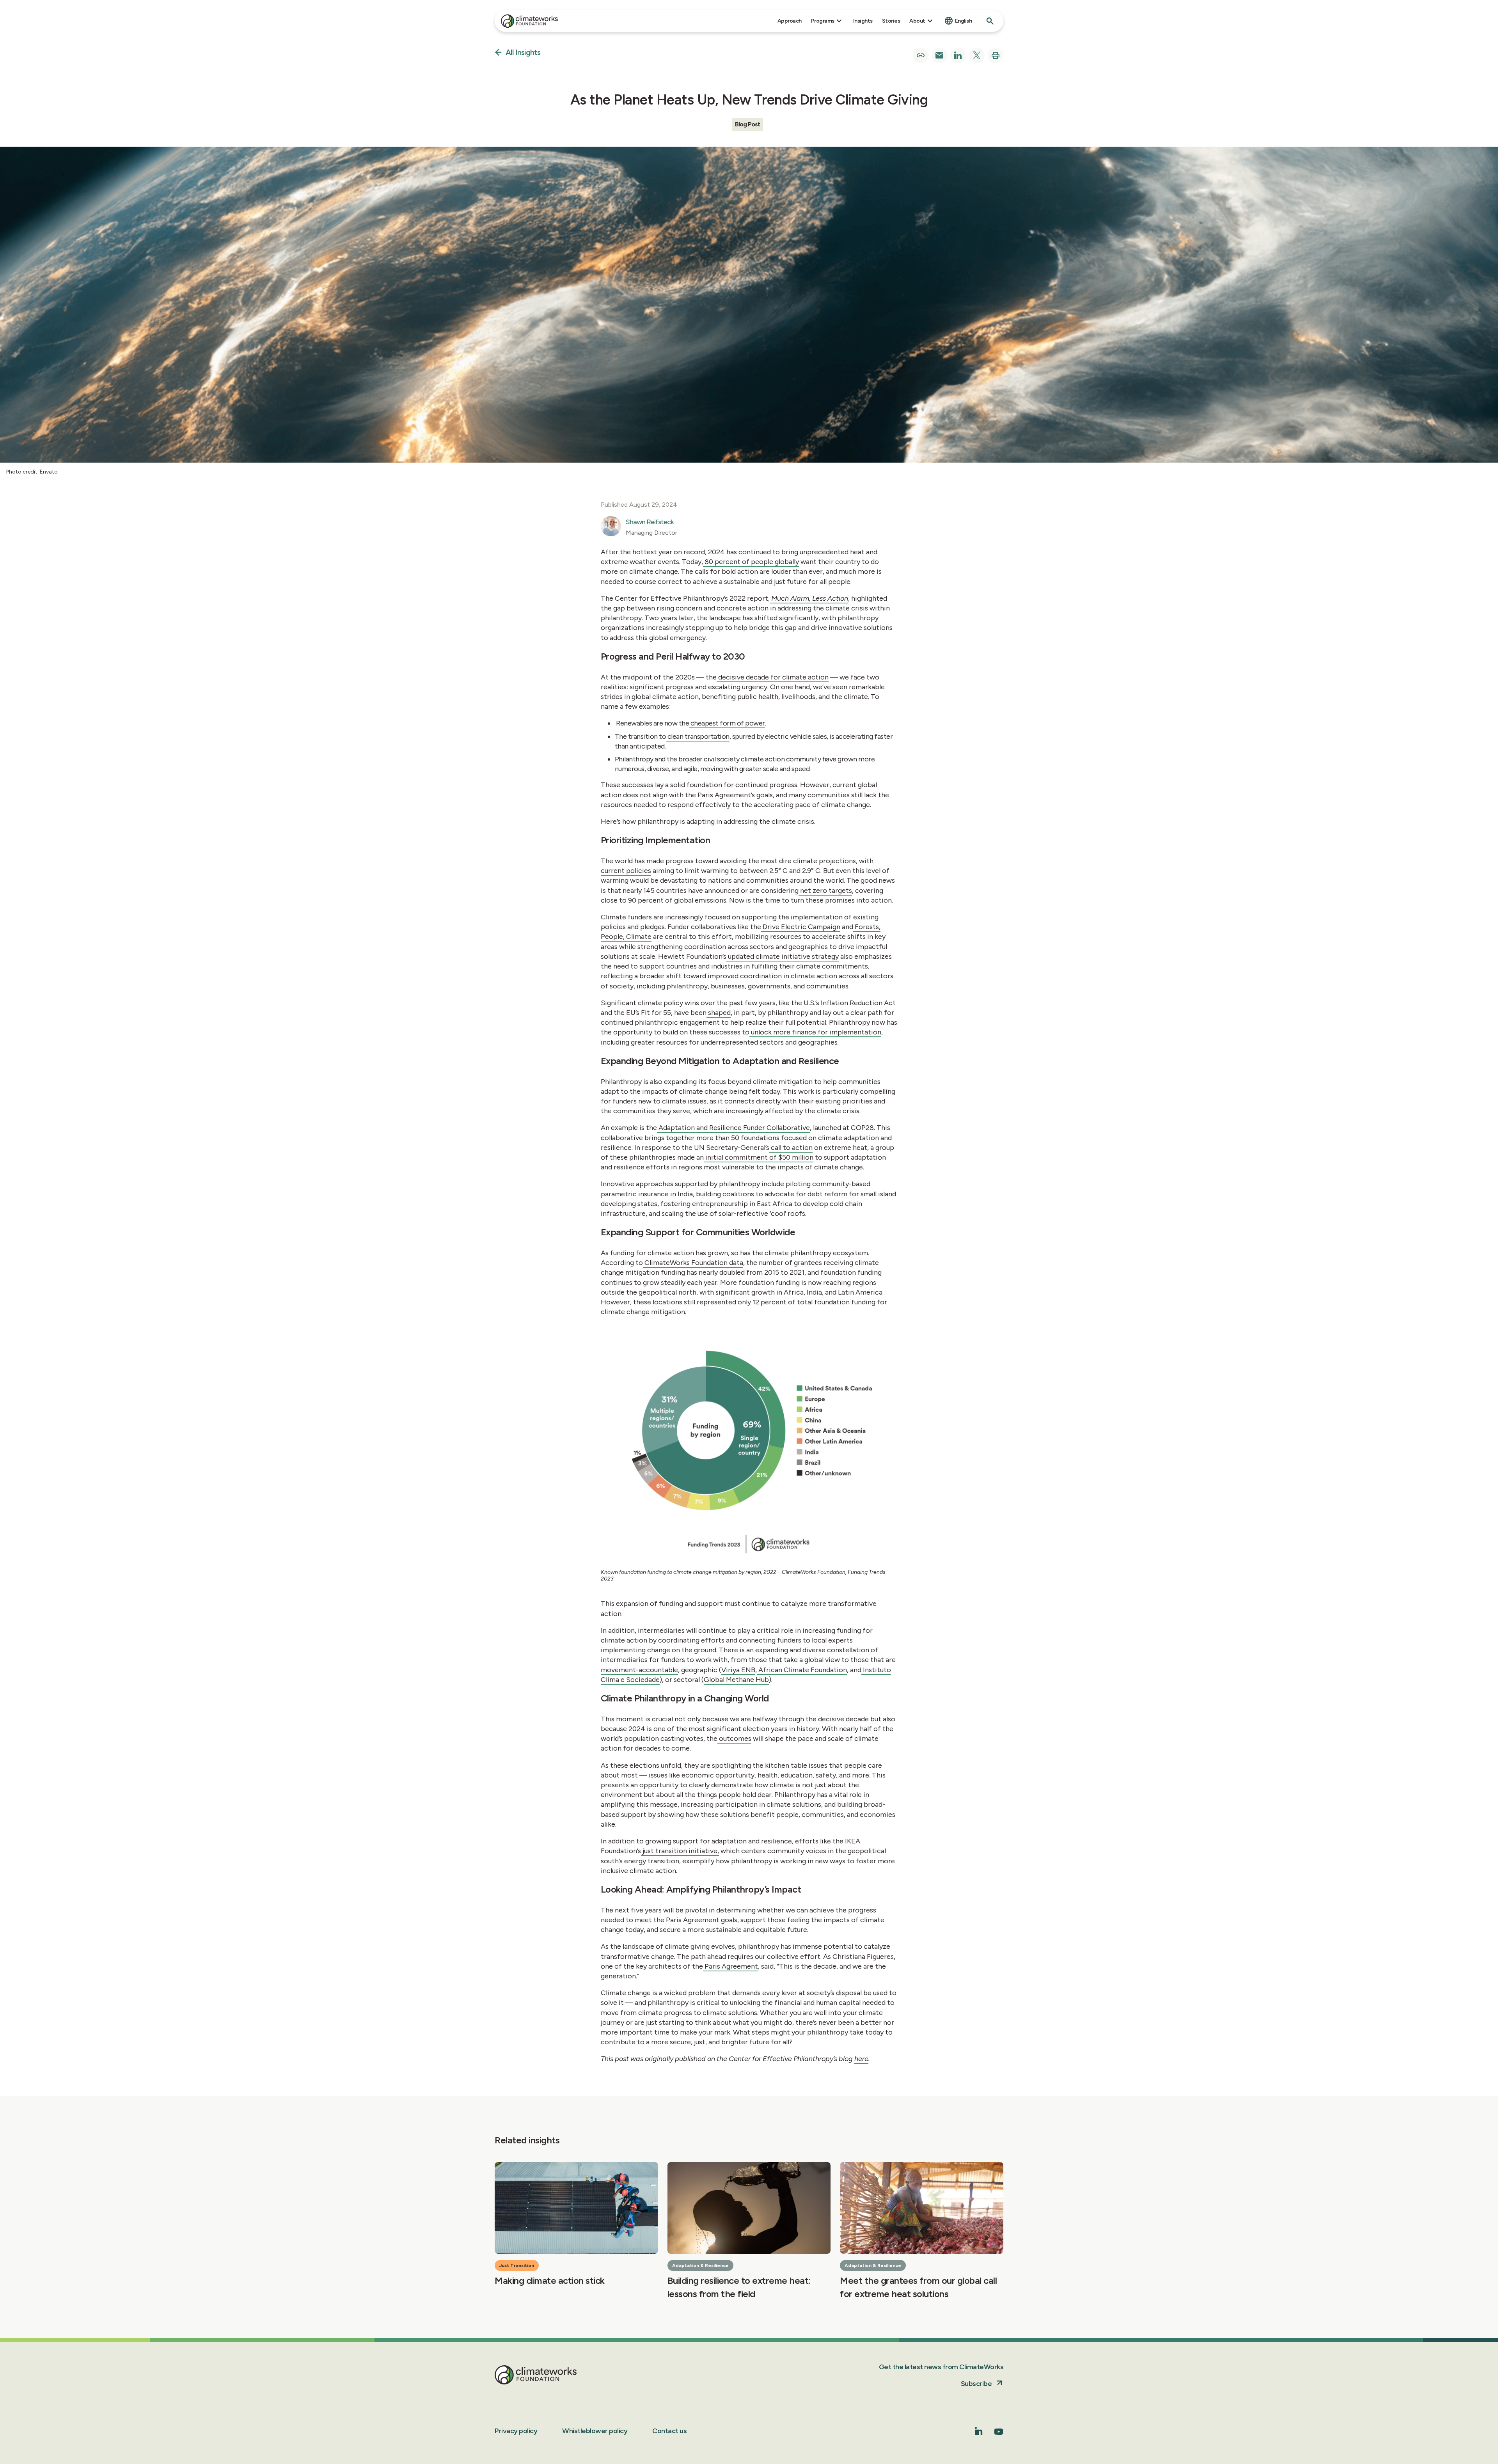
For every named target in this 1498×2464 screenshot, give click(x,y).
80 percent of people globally (751, 562)
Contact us (669, 2431)
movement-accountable (639, 1670)
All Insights (523, 53)
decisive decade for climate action (773, 677)
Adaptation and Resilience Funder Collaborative (733, 1128)
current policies (626, 871)
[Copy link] (921, 55)
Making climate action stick (550, 2280)
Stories (891, 21)
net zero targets (825, 891)
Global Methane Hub (736, 1680)
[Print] (996, 55)
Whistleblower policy (595, 2431)
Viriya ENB (738, 1670)
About (917, 21)
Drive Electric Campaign (801, 927)
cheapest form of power (727, 723)
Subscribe (976, 2384)
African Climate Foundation (802, 1670)
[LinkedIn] (979, 2433)
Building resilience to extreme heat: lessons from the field (739, 2287)
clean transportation (698, 736)
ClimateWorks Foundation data (693, 1263)
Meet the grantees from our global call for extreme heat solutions (918, 2287)
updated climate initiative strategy (783, 956)
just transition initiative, (680, 1851)
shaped (719, 1013)
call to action (791, 1148)
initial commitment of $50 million (759, 1157)
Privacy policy (516, 2431)
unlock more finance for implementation (815, 1032)
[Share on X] (977, 55)
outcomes (734, 1738)
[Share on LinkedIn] (958, 55)
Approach (790, 21)
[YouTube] (999, 2434)
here (861, 2059)
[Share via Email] (939, 55)
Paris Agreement (730, 1966)
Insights (863, 21)
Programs (823, 21)
